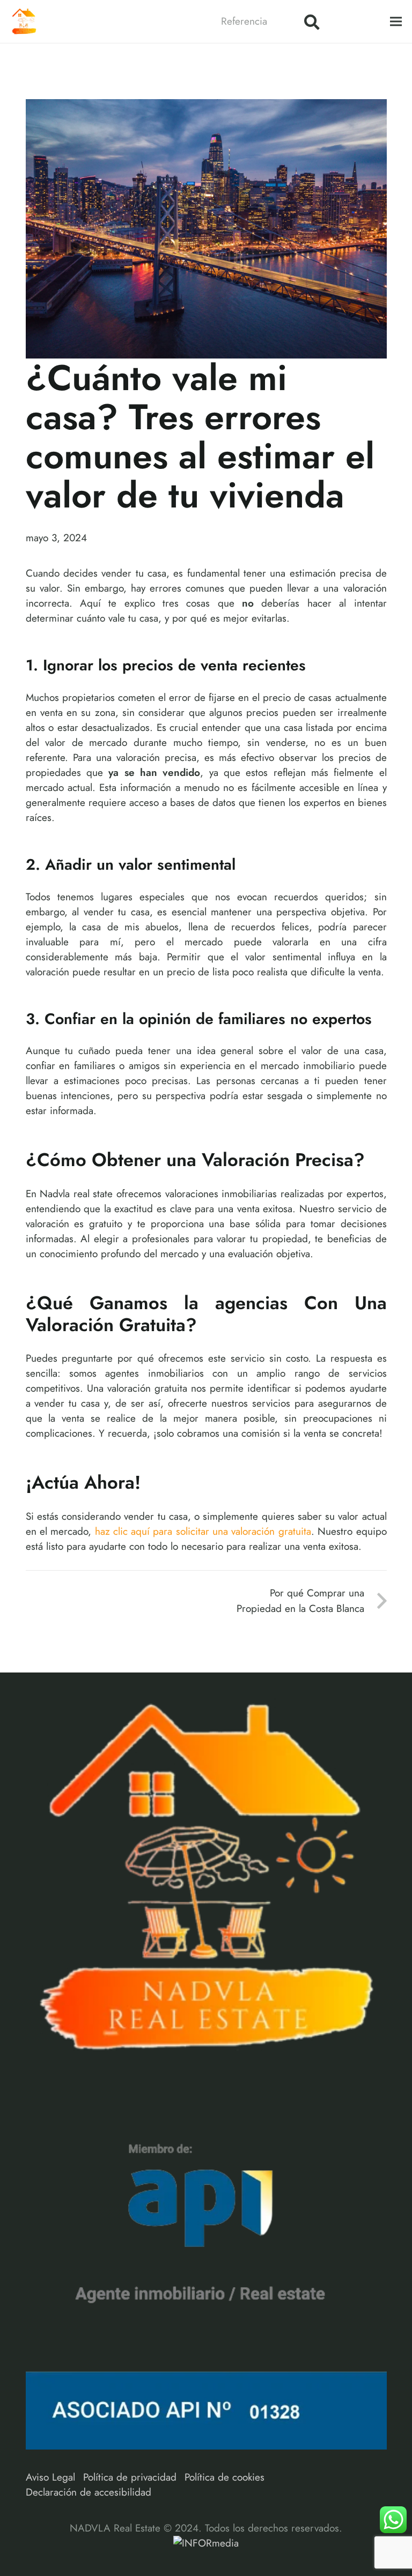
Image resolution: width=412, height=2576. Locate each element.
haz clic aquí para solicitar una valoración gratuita (203, 1531)
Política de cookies (225, 2477)
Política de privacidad (130, 2477)
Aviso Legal (50, 2477)
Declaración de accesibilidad (89, 2492)
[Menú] (396, 21)
